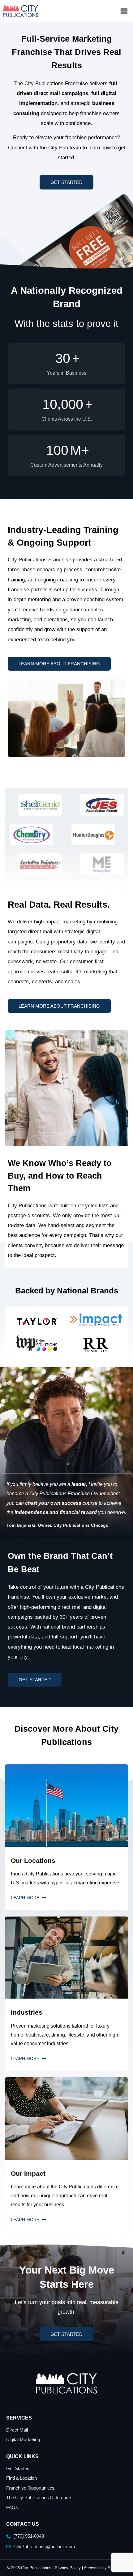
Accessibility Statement (105, 2568)
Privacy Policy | (69, 2568)
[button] (124, 11)
